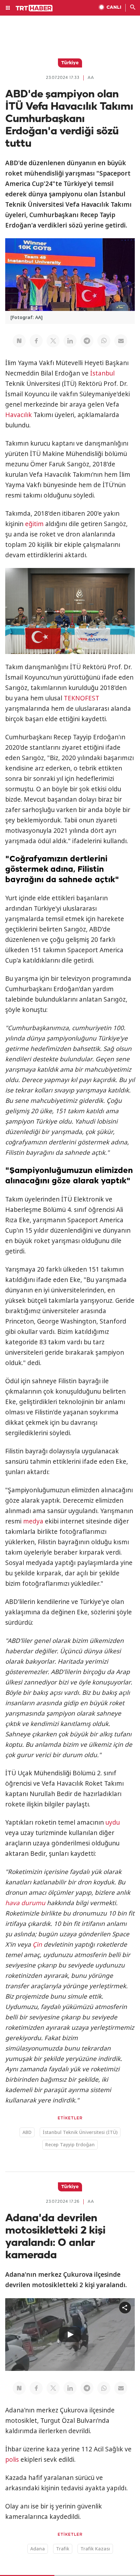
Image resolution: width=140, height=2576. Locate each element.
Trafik (63, 2549)
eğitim (34, 524)
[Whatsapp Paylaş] (104, 341)
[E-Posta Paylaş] (121, 341)
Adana (38, 2549)
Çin (37, 1944)
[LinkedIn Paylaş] (70, 341)
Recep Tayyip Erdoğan (70, 2145)
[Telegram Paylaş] (87, 341)
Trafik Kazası (95, 2549)
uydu (113, 1822)
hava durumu (25, 1903)
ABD (27, 2132)
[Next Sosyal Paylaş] (19, 341)
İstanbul (102, 373)
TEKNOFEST (82, 698)
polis (12, 2459)
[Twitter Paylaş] (53, 341)
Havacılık (19, 415)
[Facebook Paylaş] (36, 341)
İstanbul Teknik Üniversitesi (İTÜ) (80, 2132)
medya (33, 1521)
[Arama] (133, 8)
